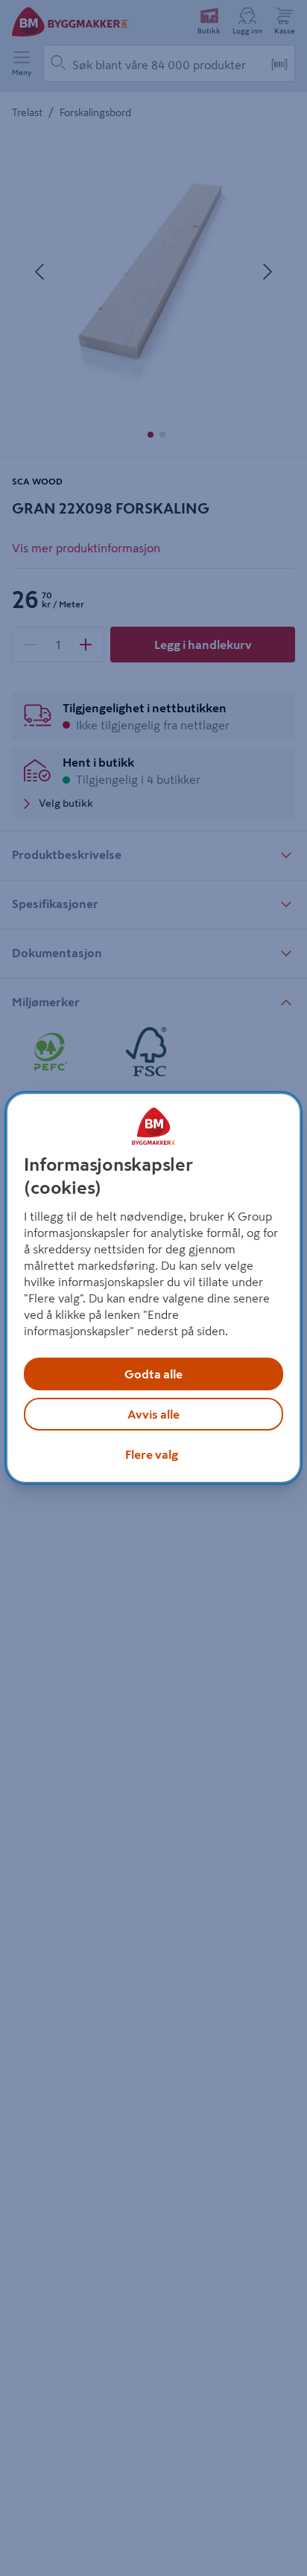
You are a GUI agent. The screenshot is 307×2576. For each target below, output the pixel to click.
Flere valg (152, 1454)
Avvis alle (153, 1414)
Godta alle (153, 1374)
